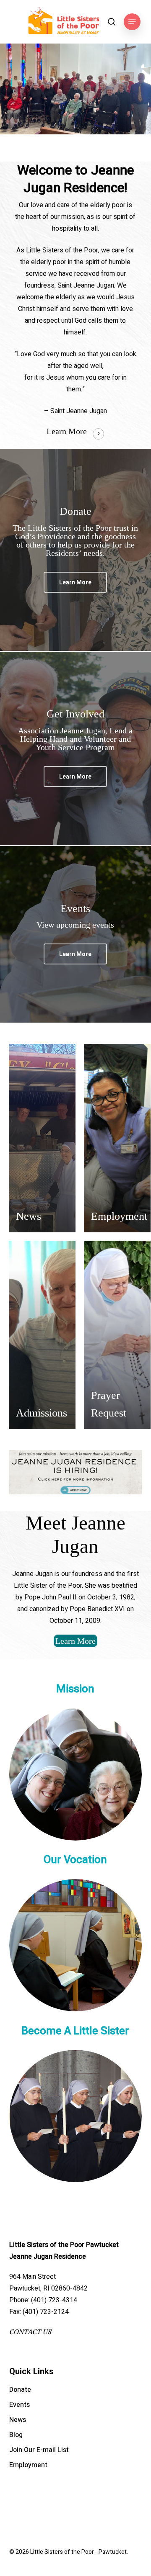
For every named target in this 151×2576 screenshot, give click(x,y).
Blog (16, 2435)
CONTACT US (30, 2332)
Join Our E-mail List (39, 2450)
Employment (28, 2465)
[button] (132, 22)
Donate (20, 2390)
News (18, 2420)
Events (20, 2405)
